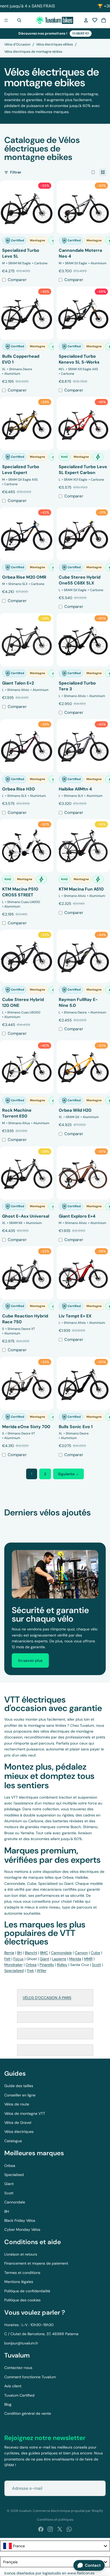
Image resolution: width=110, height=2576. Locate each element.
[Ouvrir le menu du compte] (86, 20)
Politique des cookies (22, 2300)
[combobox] (55, 2546)
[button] (95, 20)
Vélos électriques (19, 2132)
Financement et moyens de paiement (36, 2263)
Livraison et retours (21, 2254)
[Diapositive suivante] (100, 1523)
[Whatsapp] (69, 2529)
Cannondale (15, 2202)
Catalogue (13, 2141)
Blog (8, 2404)
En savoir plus (30, 1660)
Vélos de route (17, 2104)
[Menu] (6, 20)
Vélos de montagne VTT (25, 2113)
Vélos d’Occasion (17, 44)
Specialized (14, 2175)
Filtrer (16, 172)
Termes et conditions (22, 2273)
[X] (60, 2529)
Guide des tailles (19, 2086)
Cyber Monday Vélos (22, 2229)
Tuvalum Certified (19, 2395)
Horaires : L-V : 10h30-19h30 (29, 2325)
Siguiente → (68, 1474)
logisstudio (52, 2573)
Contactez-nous (18, 2368)
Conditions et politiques (55, 2520)
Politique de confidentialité (27, 2291)
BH (7, 2211)
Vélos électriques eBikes (54, 44)
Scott (9, 2193)
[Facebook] (41, 2529)
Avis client (13, 2386)
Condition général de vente (28, 2413)
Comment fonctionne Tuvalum (30, 2377)
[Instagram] (50, 2529)
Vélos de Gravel (18, 2122)
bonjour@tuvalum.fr (21, 2343)
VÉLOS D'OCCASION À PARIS (47, 1998)
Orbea (10, 2166)
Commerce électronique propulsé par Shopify (68, 2511)
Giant (9, 2184)
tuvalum (25, 2511)
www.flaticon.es (81, 2573)
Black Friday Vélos (20, 2220)
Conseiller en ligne (20, 2095)
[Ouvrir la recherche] (19, 20)
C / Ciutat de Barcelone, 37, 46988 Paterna (41, 2334)
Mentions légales (19, 2282)
